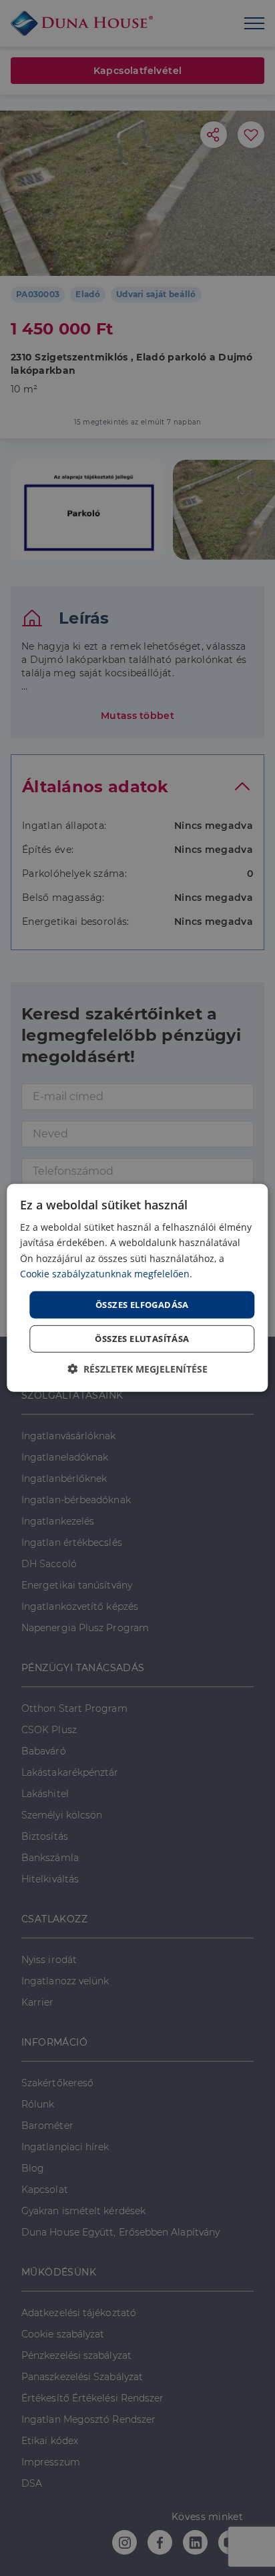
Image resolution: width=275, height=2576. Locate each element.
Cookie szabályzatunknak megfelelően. (106, 1273)
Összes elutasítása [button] (142, 1339)
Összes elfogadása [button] (142, 1305)
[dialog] (137, 1288)
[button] (137, 1369)
